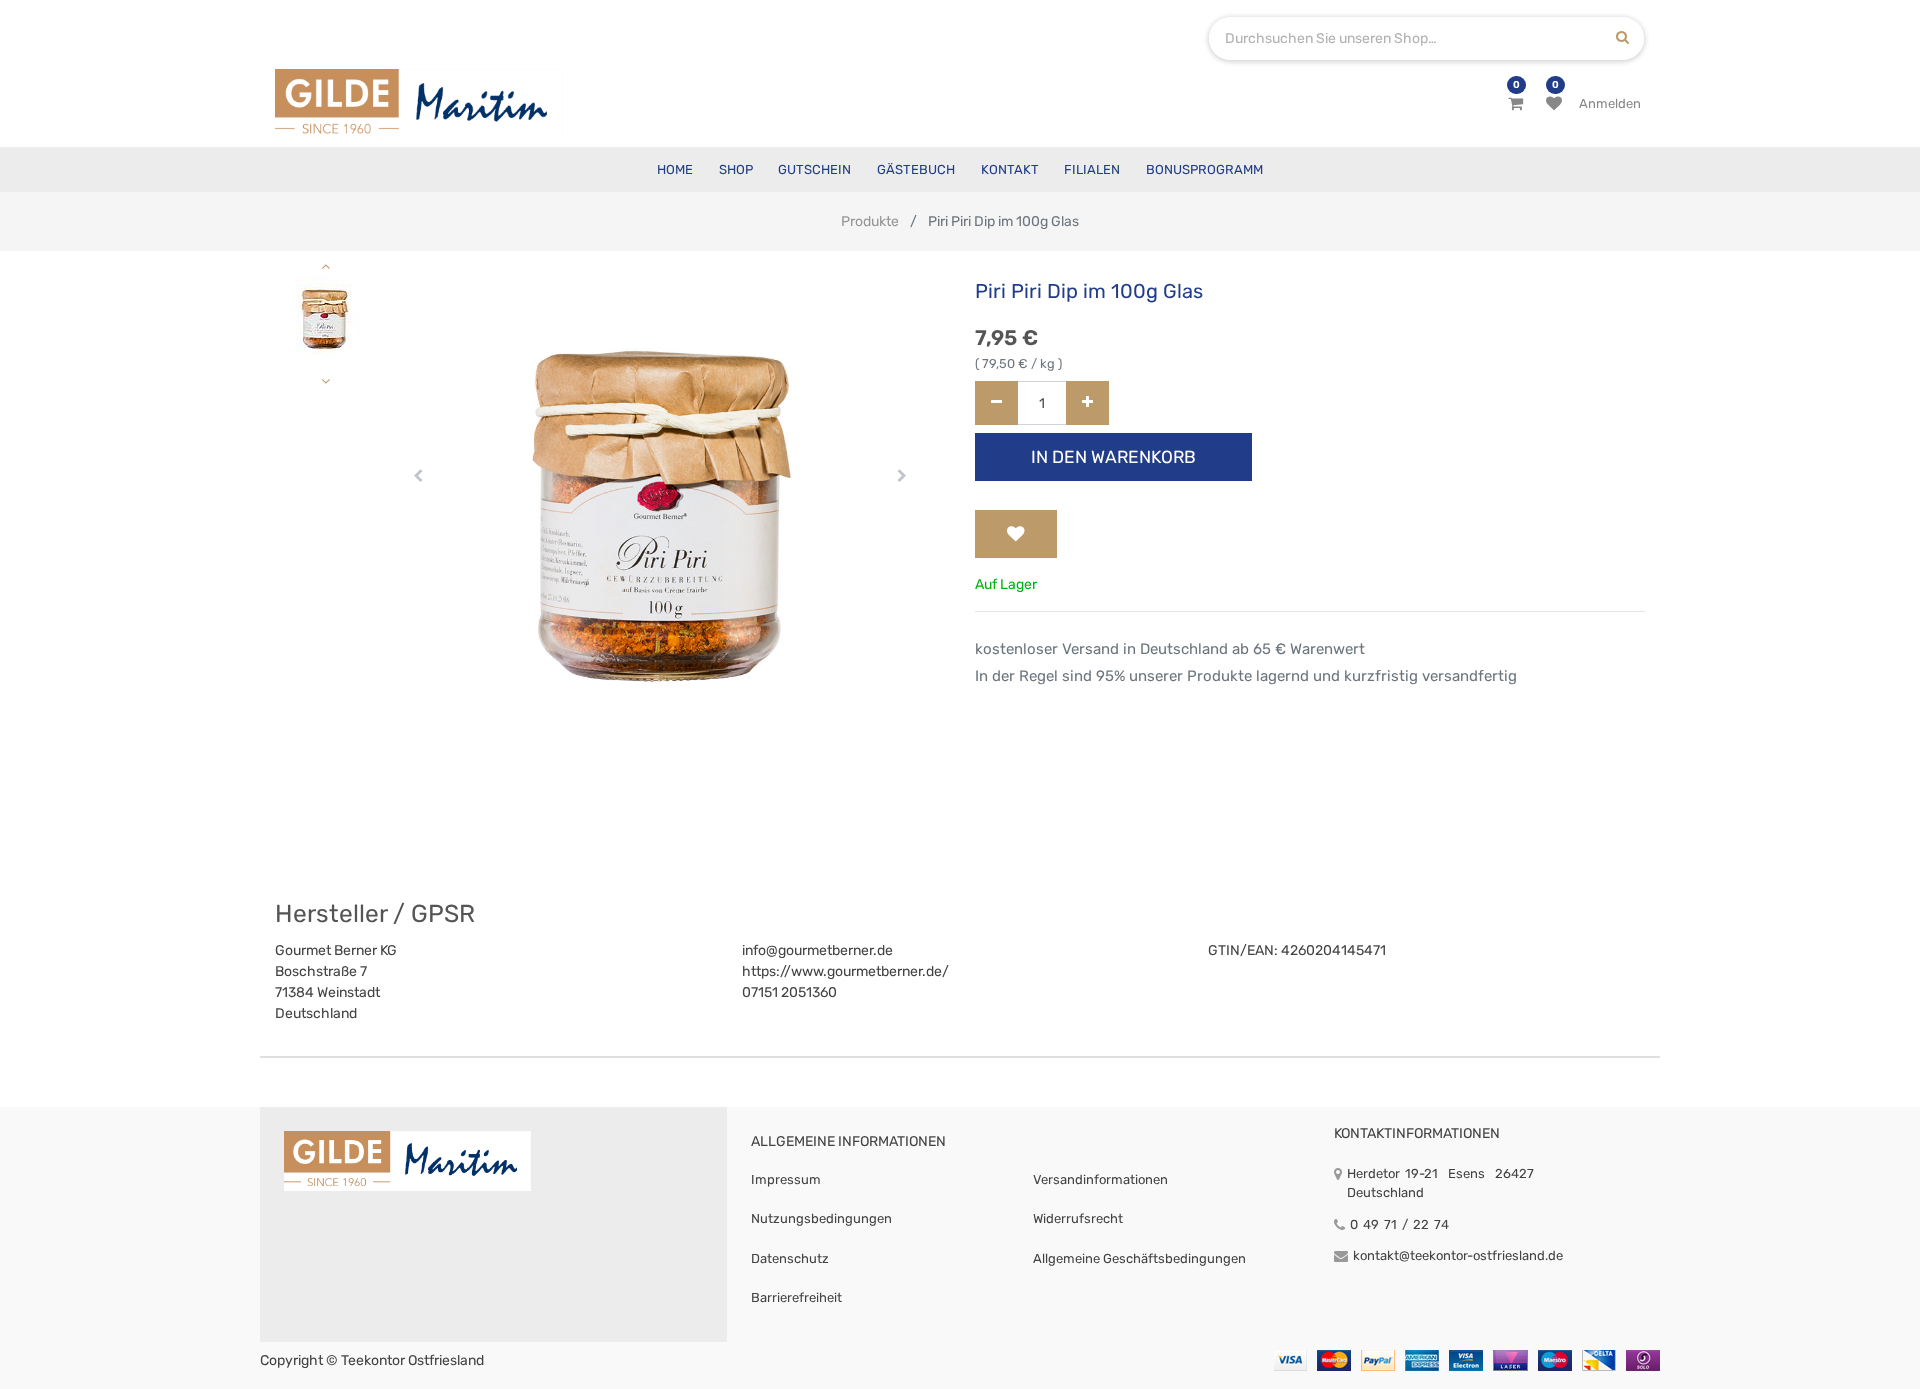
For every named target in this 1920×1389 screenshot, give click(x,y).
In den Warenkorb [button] (1113, 457)
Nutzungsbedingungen (821, 1218)
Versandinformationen (1100, 1179)
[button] (418, 476)
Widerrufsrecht (1078, 1218)
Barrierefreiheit (796, 1297)
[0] (1515, 104)
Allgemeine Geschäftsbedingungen (1139, 1258)
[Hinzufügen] (1087, 403)
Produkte (870, 221)
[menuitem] (675, 169)
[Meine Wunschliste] (1554, 104)
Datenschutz (790, 1258)
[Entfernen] (996, 403)
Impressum (786, 1179)
